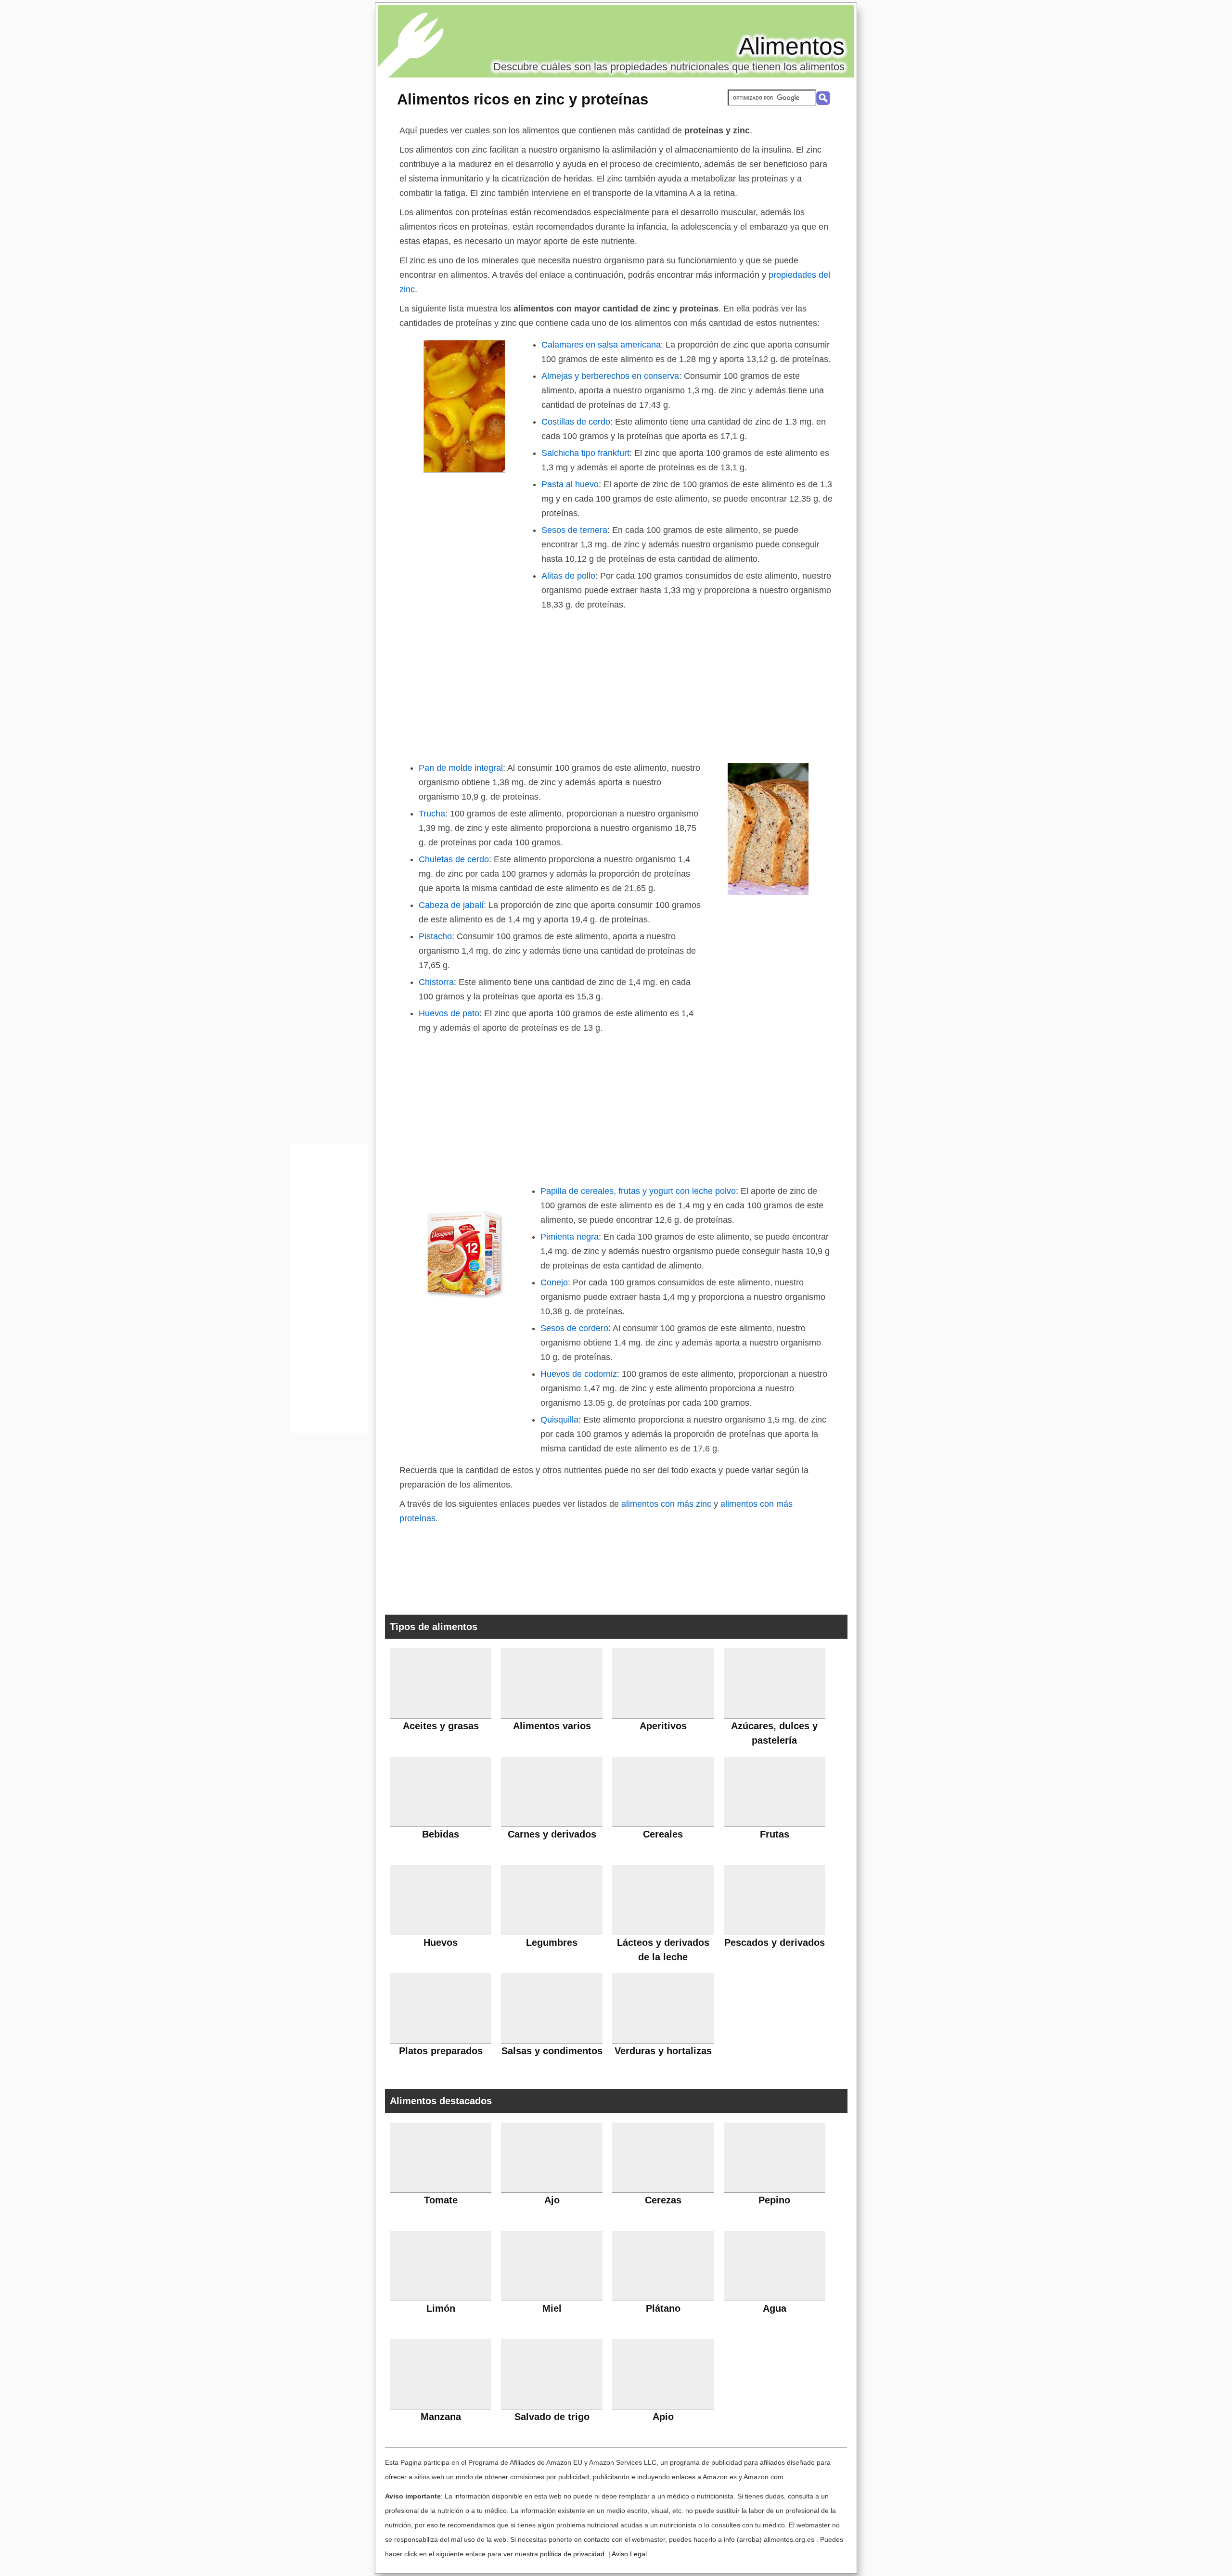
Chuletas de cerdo (454, 859)
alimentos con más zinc (666, 1504)
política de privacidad (572, 2554)
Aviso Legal (629, 2554)
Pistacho (435, 936)
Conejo (554, 1282)
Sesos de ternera (574, 530)
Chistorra (436, 982)
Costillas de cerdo (576, 422)
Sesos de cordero (574, 1328)
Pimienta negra (570, 1237)
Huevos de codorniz (579, 1374)
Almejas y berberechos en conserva (610, 376)
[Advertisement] (616, 684)
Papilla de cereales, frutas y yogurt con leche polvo (638, 1191)
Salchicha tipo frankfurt (585, 453)
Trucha (432, 814)
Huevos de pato (449, 1013)
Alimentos (792, 46)
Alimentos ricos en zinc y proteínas (523, 99)
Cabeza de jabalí (451, 905)
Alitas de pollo (568, 576)
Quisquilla (559, 1420)
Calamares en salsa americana (601, 345)
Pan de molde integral (461, 768)
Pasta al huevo (570, 484)
